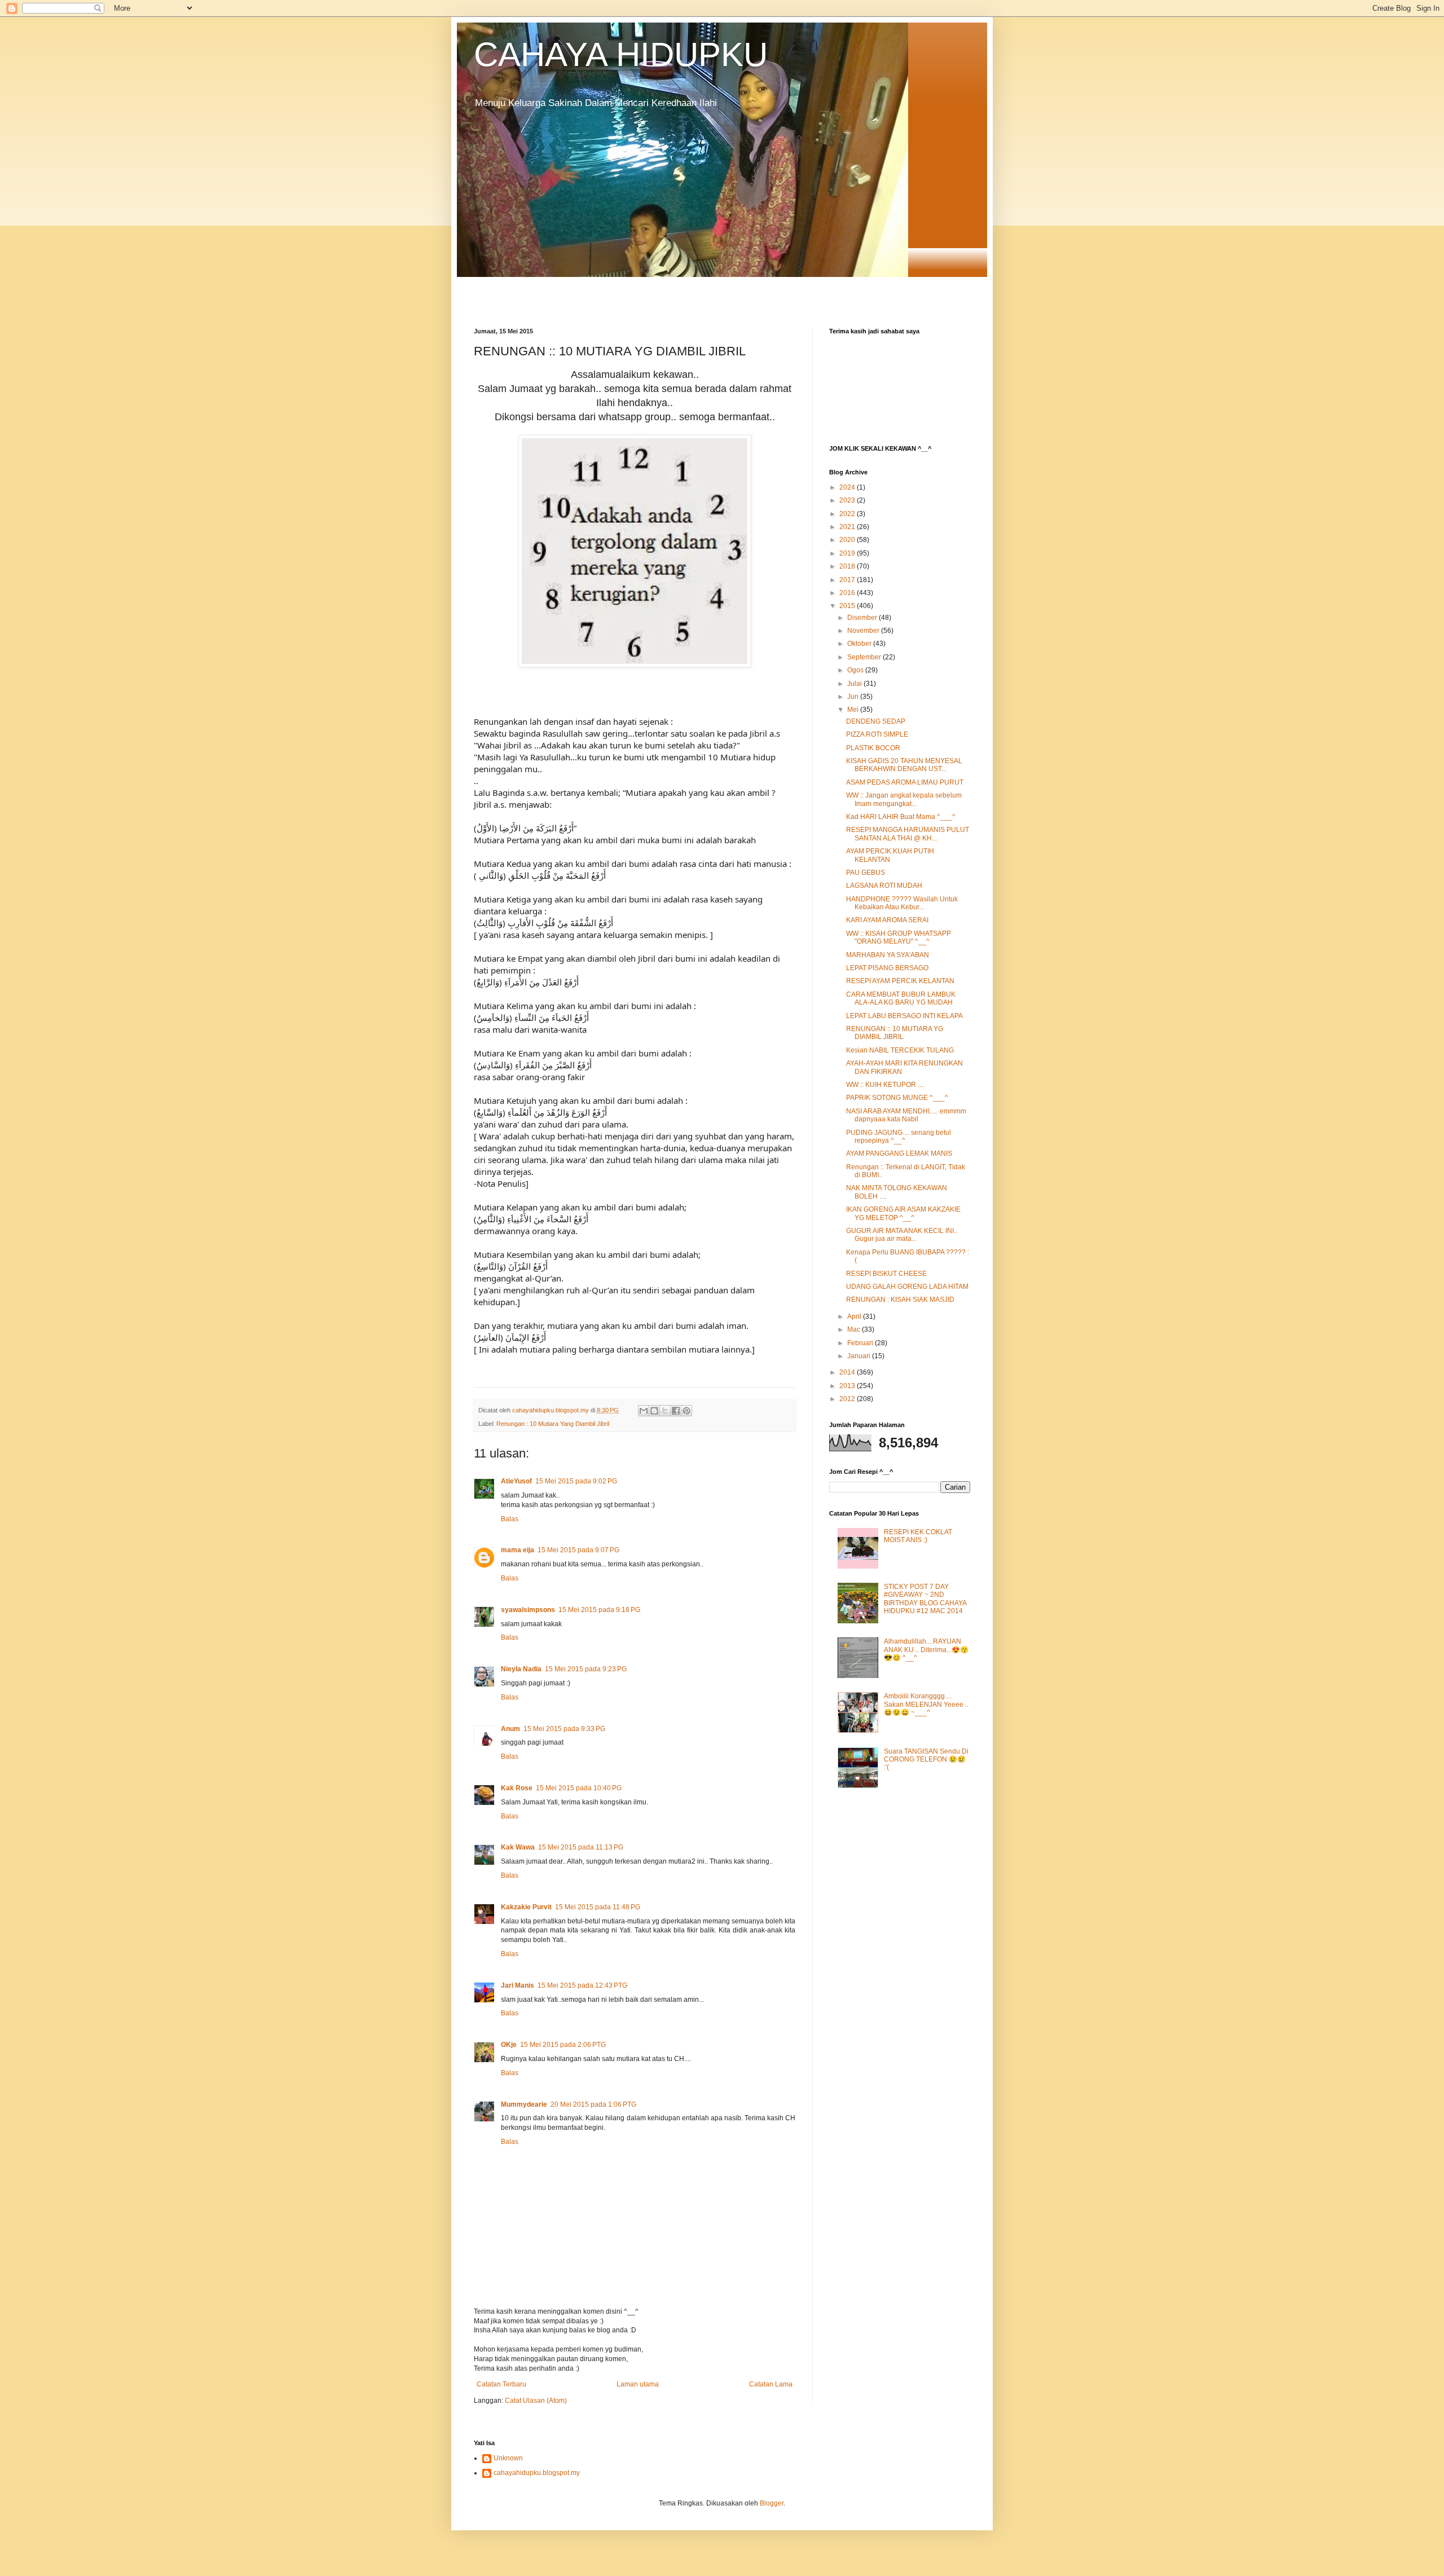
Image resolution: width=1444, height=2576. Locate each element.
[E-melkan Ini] (644, 1411)
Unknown (508, 2458)
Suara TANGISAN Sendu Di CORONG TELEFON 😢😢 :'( (926, 1760)
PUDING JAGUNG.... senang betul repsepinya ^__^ (899, 1137)
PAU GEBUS (866, 873)
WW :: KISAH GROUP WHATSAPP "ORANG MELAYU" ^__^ (899, 937)
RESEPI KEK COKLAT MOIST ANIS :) (918, 1536)
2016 (848, 593)
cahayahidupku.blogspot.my (537, 2473)
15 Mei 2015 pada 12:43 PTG (582, 1985)
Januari (860, 1356)
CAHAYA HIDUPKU (621, 54)
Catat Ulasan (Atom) (536, 2401)
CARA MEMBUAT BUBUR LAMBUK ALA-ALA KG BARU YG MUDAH (901, 998)
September (865, 657)
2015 (848, 606)
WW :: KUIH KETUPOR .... (885, 1085)
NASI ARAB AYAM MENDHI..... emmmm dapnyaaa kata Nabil (906, 1115)
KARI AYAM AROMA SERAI (887, 920)
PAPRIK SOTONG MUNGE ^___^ (897, 1098)
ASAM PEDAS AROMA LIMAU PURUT (905, 782)
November (864, 631)
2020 (848, 540)
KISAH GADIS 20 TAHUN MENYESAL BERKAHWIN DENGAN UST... (904, 765)
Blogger (772, 2503)
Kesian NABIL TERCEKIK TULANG (900, 1050)
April (855, 1316)
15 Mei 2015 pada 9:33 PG (564, 1729)
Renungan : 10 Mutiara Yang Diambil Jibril (553, 1424)
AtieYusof (516, 1481)
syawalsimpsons (528, 1610)
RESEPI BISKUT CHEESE (886, 1274)
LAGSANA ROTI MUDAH (884, 886)
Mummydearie (524, 2104)
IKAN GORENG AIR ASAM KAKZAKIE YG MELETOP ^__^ (903, 1213)
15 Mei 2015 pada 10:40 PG (579, 1788)
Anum (510, 1729)
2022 (848, 514)
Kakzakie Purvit (526, 1907)
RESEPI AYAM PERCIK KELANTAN (900, 981)
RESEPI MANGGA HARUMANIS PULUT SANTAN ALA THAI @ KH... (908, 834)
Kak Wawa (518, 1847)
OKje (509, 2045)
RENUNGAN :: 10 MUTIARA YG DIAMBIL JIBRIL (895, 1033)
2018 (848, 566)
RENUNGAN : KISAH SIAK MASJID (900, 1300)
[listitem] (635, 1050)
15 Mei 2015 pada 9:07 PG (578, 1550)
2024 (848, 487)
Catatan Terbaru (501, 2384)
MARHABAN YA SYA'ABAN (888, 955)
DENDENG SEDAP (876, 721)
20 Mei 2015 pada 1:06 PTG (593, 2104)
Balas (510, 1519)
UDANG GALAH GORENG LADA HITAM (907, 1287)
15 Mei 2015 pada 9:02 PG (576, 1481)
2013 (848, 1386)
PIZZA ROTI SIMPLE (877, 734)
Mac (855, 1329)
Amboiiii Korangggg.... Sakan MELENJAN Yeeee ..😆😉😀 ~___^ (926, 1704)
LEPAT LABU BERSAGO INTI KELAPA (904, 1016)
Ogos (856, 670)
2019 (848, 553)
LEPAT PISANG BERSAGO (887, 968)
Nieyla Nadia (521, 1669)
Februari (861, 1343)
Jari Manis (518, 1985)
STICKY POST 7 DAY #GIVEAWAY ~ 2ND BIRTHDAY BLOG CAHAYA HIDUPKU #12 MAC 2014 (925, 1599)
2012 (848, 1399)
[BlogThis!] (654, 1411)
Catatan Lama (771, 2384)
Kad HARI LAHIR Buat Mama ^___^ (901, 817)
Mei (854, 710)
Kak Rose (517, 1788)
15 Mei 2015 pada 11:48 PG (598, 1907)
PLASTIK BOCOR (873, 748)
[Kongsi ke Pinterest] (686, 1411)
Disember (863, 618)
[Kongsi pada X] (665, 1411)
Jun (854, 697)
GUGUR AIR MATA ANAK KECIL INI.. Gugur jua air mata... (902, 1235)
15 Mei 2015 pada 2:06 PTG (563, 2045)
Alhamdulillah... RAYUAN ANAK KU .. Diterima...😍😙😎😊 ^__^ (926, 1650)
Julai (855, 684)
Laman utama (638, 2384)
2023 (848, 500)
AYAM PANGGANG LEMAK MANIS (899, 1153)
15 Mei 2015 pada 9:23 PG (586, 1669)
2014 (848, 1372)
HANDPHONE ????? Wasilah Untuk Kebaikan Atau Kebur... (902, 903)
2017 (848, 580)
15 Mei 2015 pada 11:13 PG (581, 1847)
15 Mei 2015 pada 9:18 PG (599, 1610)
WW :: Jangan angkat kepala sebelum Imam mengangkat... (904, 799)
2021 (848, 527)
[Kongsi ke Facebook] (676, 1411)
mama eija (518, 1550)
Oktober (860, 644)
